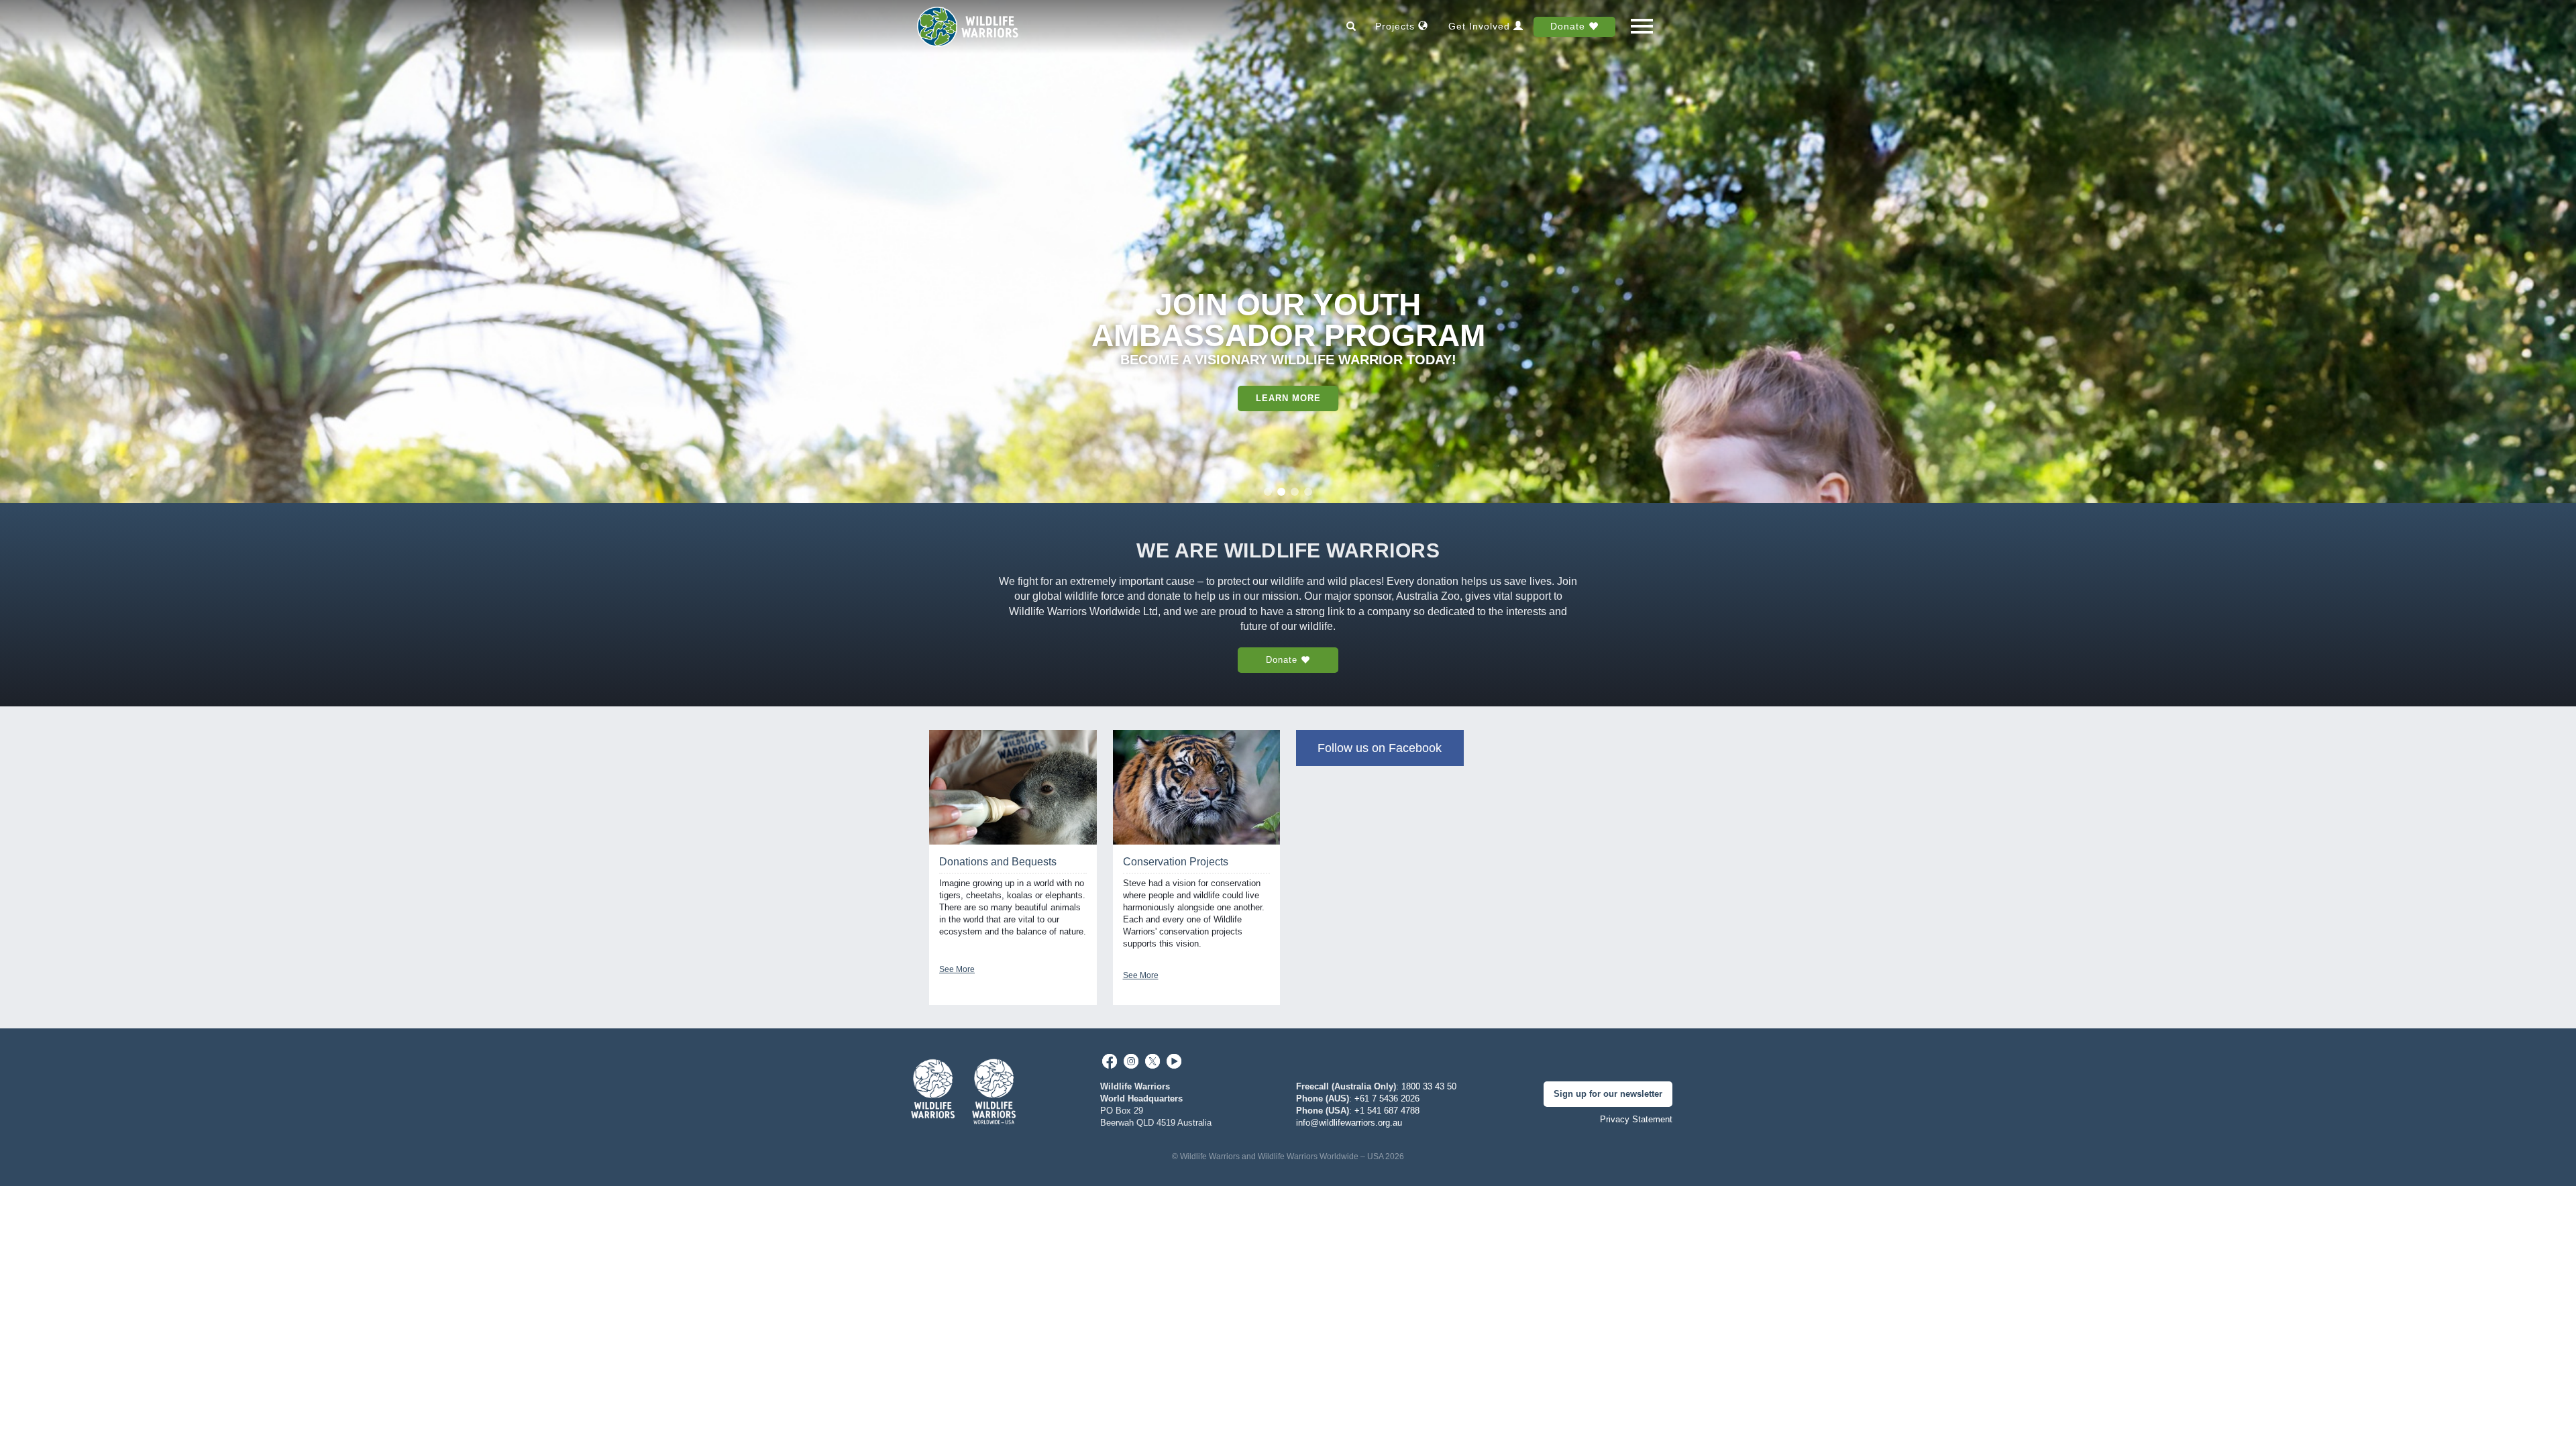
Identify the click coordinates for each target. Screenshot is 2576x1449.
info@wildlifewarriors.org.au (1349, 1123)
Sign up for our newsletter (1608, 1094)
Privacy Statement (1636, 1119)
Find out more (1288, 367)
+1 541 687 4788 (1387, 1111)
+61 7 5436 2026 (1387, 1098)
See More (957, 969)
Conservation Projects (1176, 862)
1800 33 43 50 (1429, 1086)
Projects (1397, 26)
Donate (1569, 26)
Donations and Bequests (998, 862)
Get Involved (1481, 26)
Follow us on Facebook (1380, 748)
